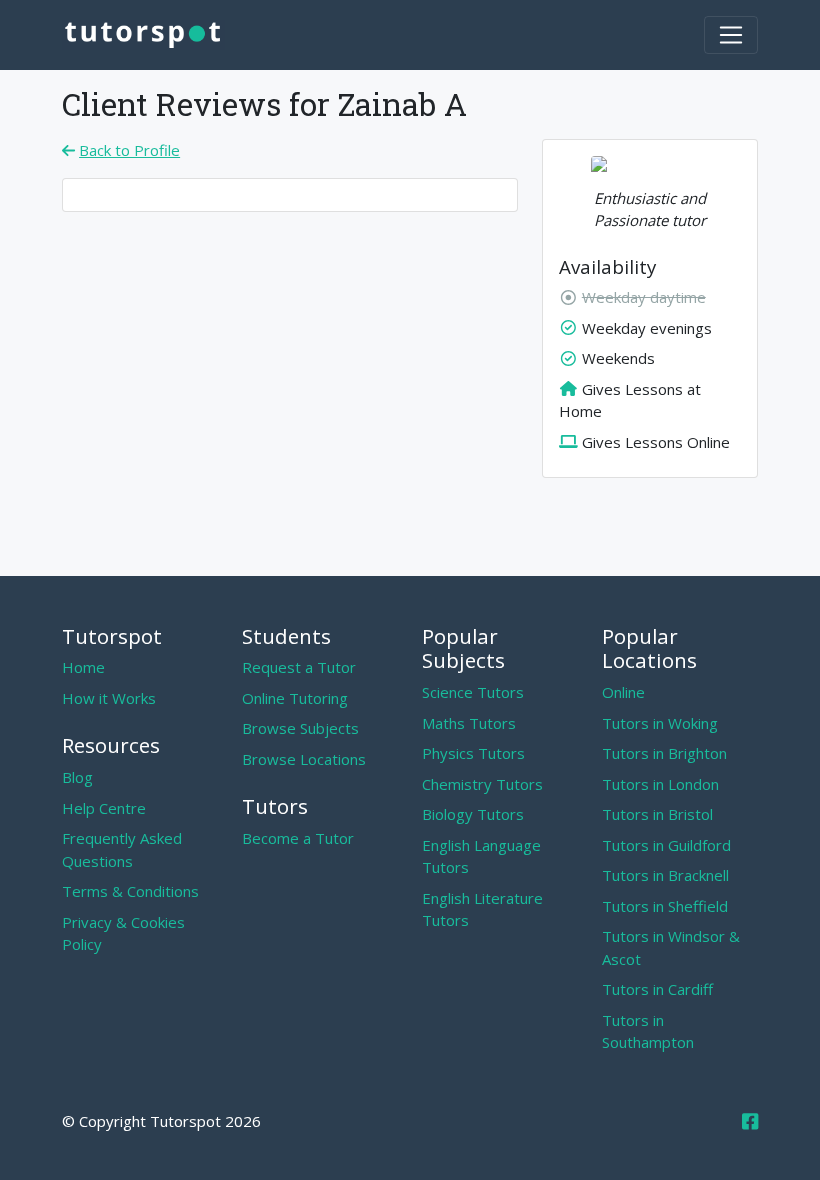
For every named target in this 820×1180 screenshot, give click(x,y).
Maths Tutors (469, 723)
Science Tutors (473, 692)
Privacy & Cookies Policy (123, 933)
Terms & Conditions (130, 891)
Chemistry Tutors (482, 784)
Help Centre (104, 808)
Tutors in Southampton (648, 1031)
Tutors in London (660, 784)
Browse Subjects (300, 728)
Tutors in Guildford (666, 845)
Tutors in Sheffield (665, 906)
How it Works (109, 698)
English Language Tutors (481, 856)
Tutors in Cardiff (657, 989)
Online (623, 692)
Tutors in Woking (660, 723)
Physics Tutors (473, 753)
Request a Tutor (299, 667)
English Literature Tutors (482, 909)
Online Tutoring (295, 698)
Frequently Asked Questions (122, 849)
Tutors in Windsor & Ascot (671, 947)
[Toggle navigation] (731, 35)
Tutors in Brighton (664, 753)
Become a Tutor (298, 838)
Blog (77, 777)
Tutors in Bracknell (665, 875)
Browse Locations (304, 759)
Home (83, 667)
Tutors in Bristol (657, 814)
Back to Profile (129, 150)
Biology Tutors (473, 814)
